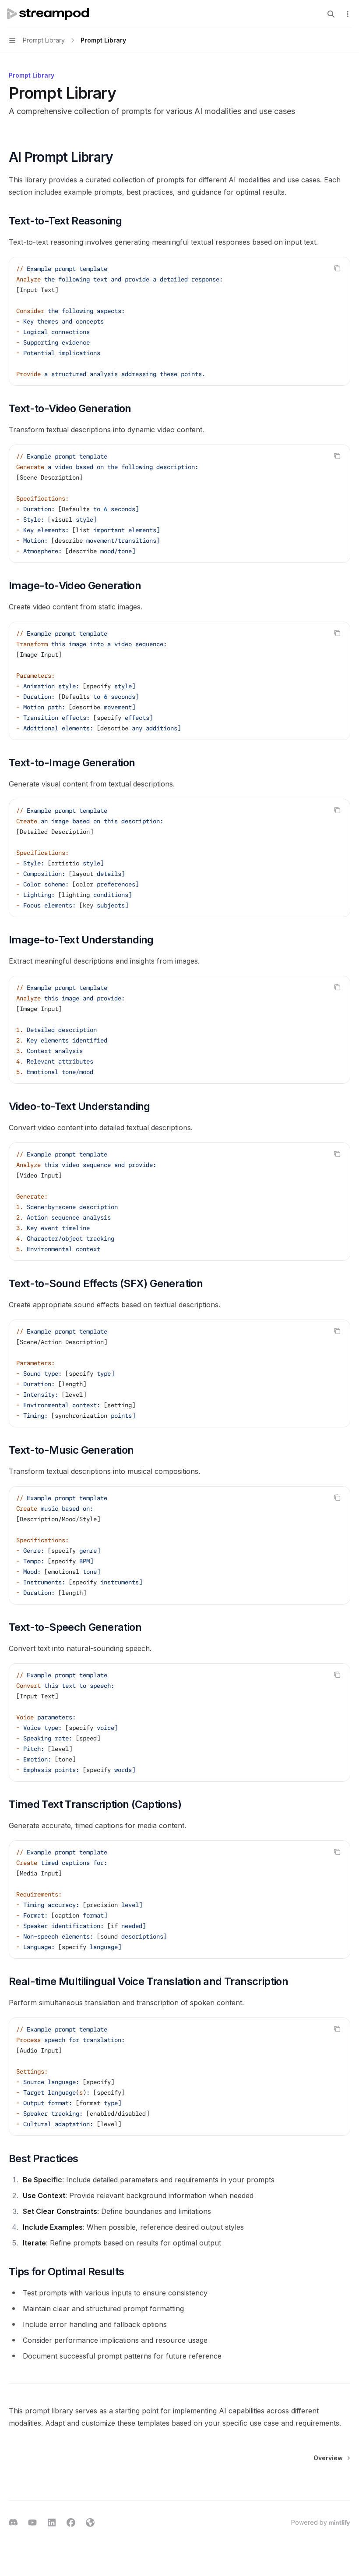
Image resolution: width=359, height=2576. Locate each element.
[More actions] (348, 14)
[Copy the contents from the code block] (337, 268)
